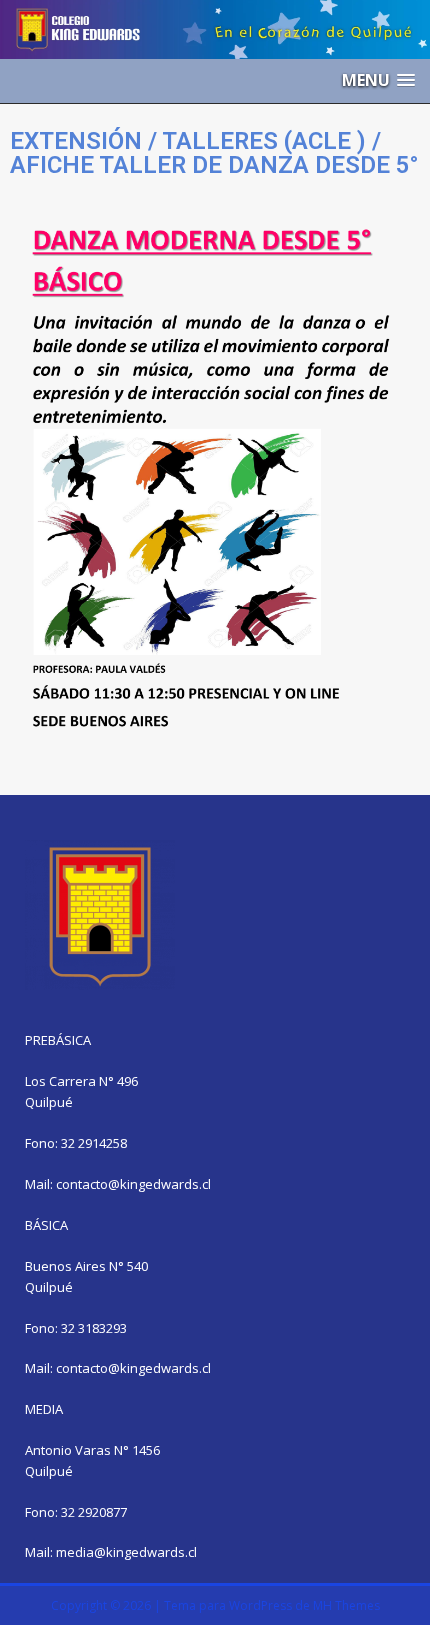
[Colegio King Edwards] (215, 46)
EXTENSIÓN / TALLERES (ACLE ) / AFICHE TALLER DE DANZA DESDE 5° (214, 153)
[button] (378, 80)
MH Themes (346, 1605)
